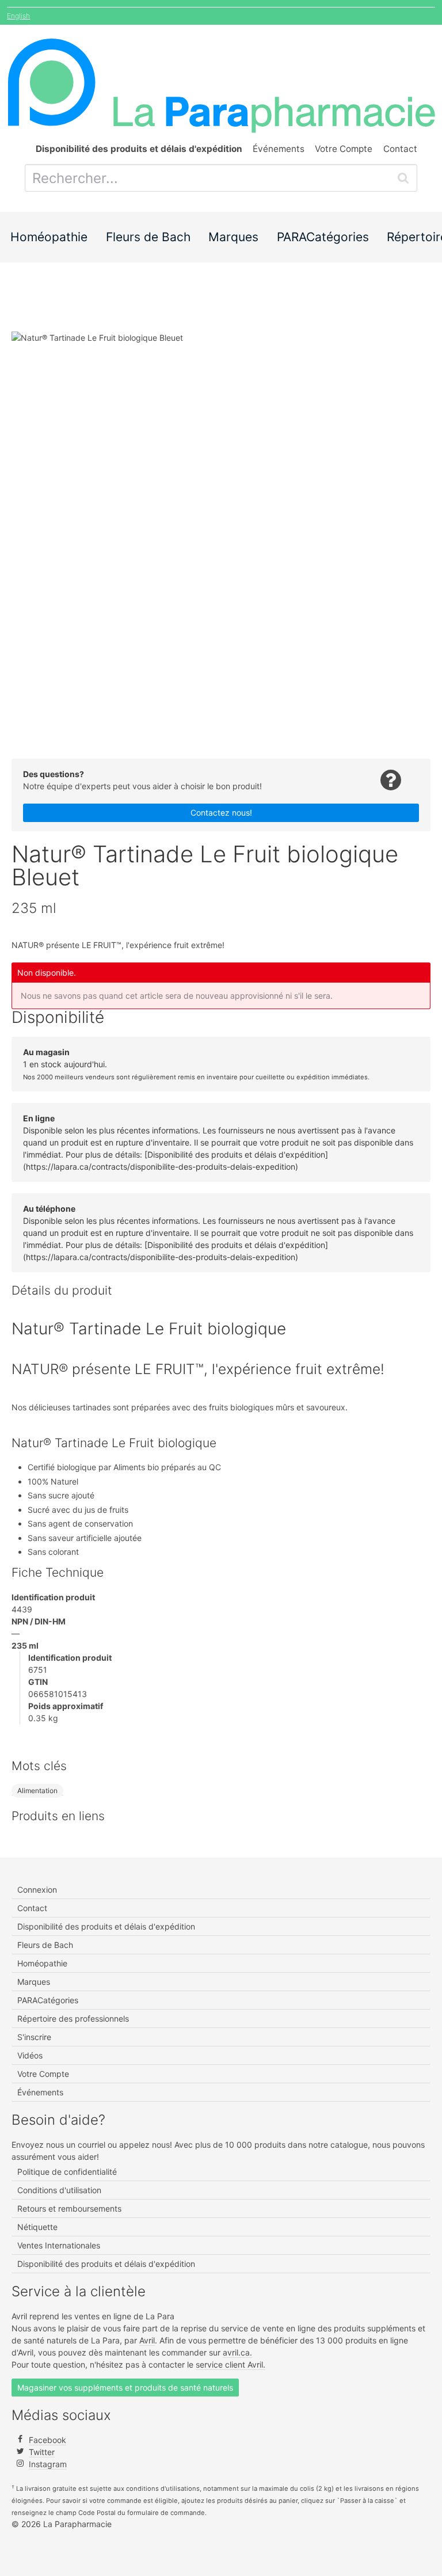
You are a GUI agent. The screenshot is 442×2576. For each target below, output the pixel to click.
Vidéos (30, 2055)
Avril (147, 2340)
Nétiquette (37, 2227)
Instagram (48, 2464)
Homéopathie (49, 237)
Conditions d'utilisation (59, 2190)
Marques (233, 237)
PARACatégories (323, 237)
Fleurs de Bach (148, 237)
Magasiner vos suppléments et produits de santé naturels (125, 2387)
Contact (400, 149)
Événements (279, 149)
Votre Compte (344, 149)
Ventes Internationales (59, 2245)
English (18, 16)
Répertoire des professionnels (73, 2018)
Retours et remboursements (69, 2208)
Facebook (47, 2440)
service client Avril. (230, 2364)
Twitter (42, 2452)
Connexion (37, 1890)
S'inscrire (34, 2037)
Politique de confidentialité (67, 2172)
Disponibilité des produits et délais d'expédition (106, 1926)
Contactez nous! (221, 813)
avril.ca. (237, 2352)
